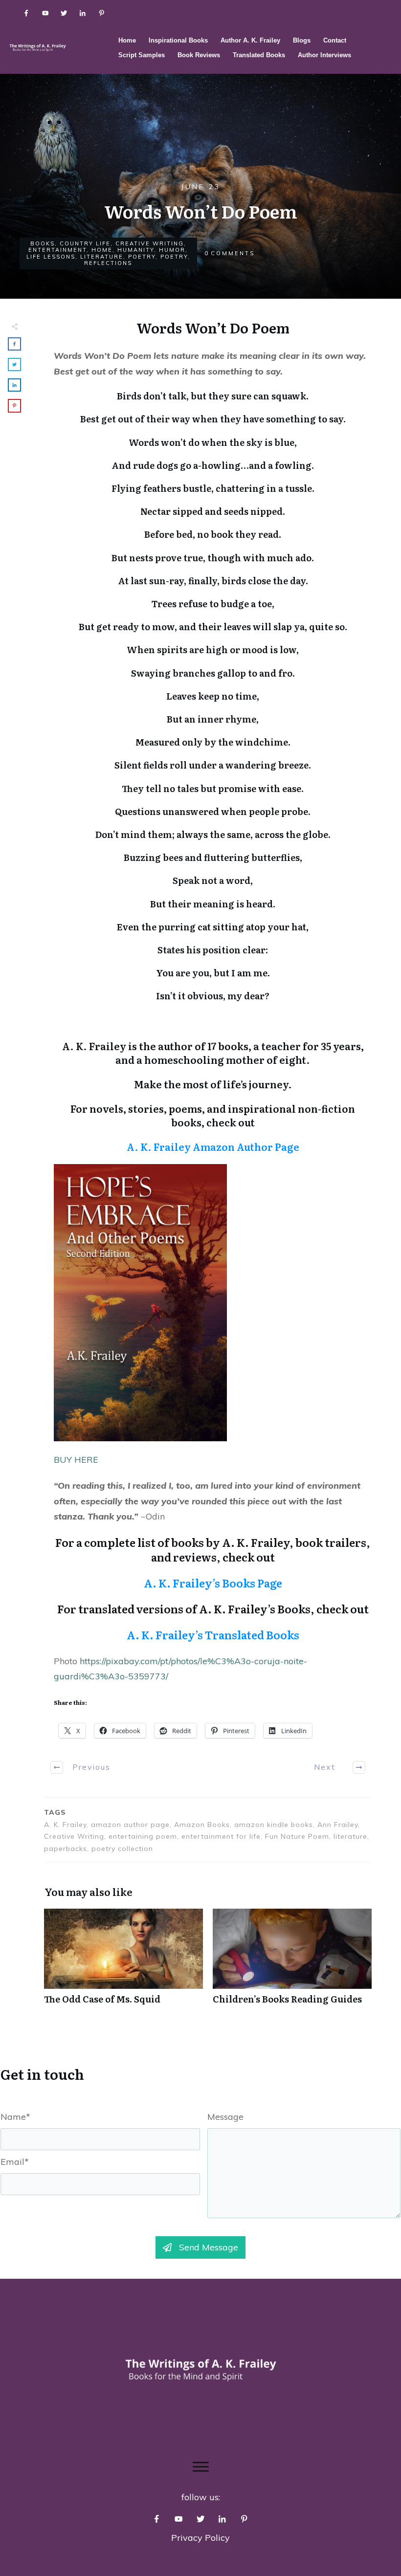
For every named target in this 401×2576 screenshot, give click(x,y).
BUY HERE (76, 1460)
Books (43, 243)
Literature (102, 257)
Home (102, 250)
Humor (172, 250)
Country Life (85, 243)
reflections (108, 263)
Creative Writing (150, 243)
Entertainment (57, 250)
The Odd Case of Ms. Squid (123, 1962)
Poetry (142, 257)
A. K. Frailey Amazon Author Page (213, 1146)
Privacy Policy (200, 2538)
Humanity (136, 250)
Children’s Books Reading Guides (292, 1962)
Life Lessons (51, 257)
